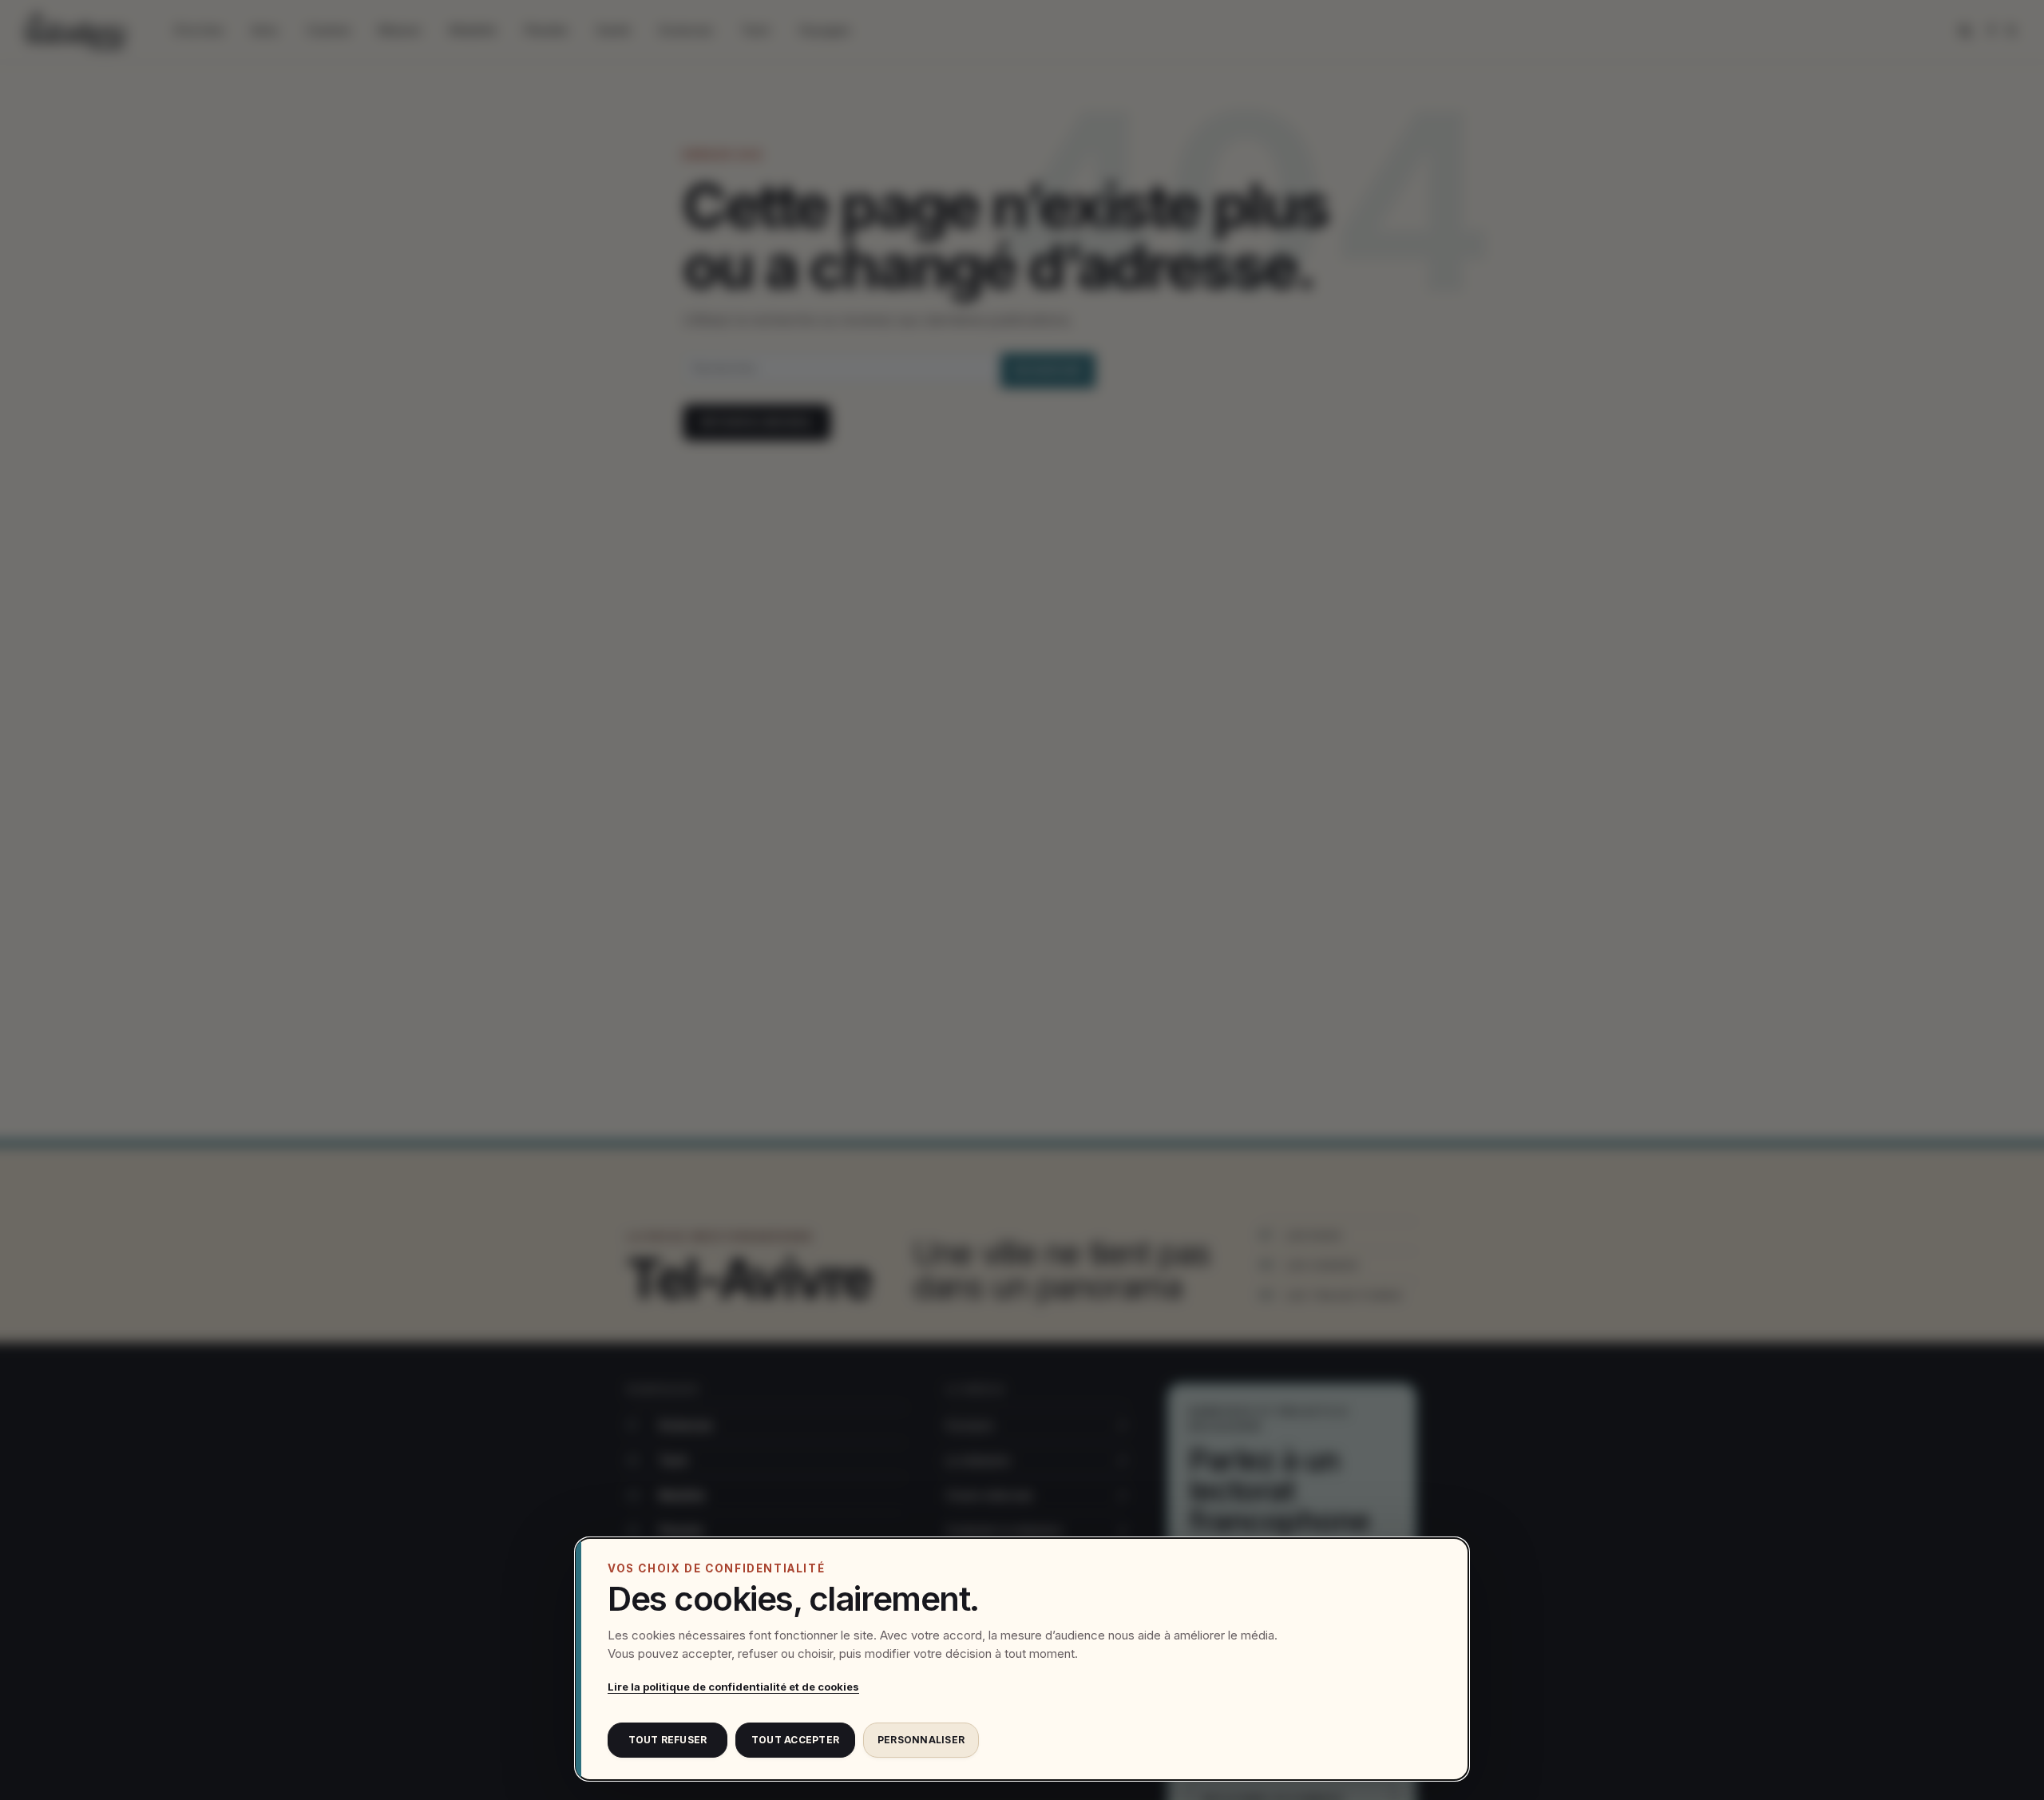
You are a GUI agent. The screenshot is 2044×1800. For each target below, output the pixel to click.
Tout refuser (668, 1740)
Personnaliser (921, 1740)
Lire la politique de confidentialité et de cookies (733, 1687)
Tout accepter (795, 1740)
